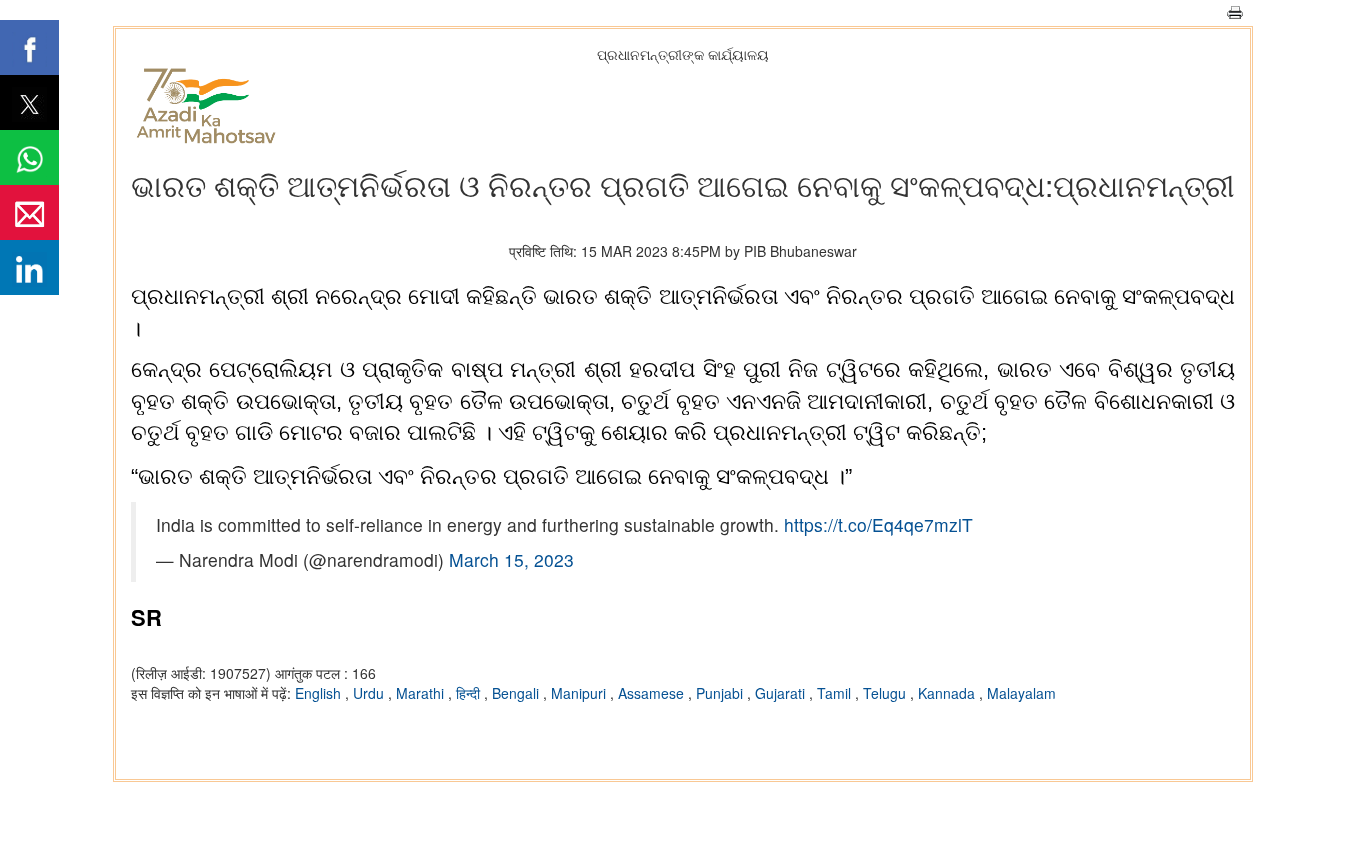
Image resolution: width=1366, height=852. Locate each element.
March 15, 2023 (511, 559)
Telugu (886, 693)
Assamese (653, 693)
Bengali (517, 693)
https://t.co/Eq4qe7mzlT (878, 524)
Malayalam (1021, 693)
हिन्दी (470, 693)
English (320, 693)
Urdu (370, 693)
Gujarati (782, 693)
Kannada (948, 693)
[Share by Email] (29, 212)
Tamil (836, 693)
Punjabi (721, 693)
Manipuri (580, 693)
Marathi (422, 693)
